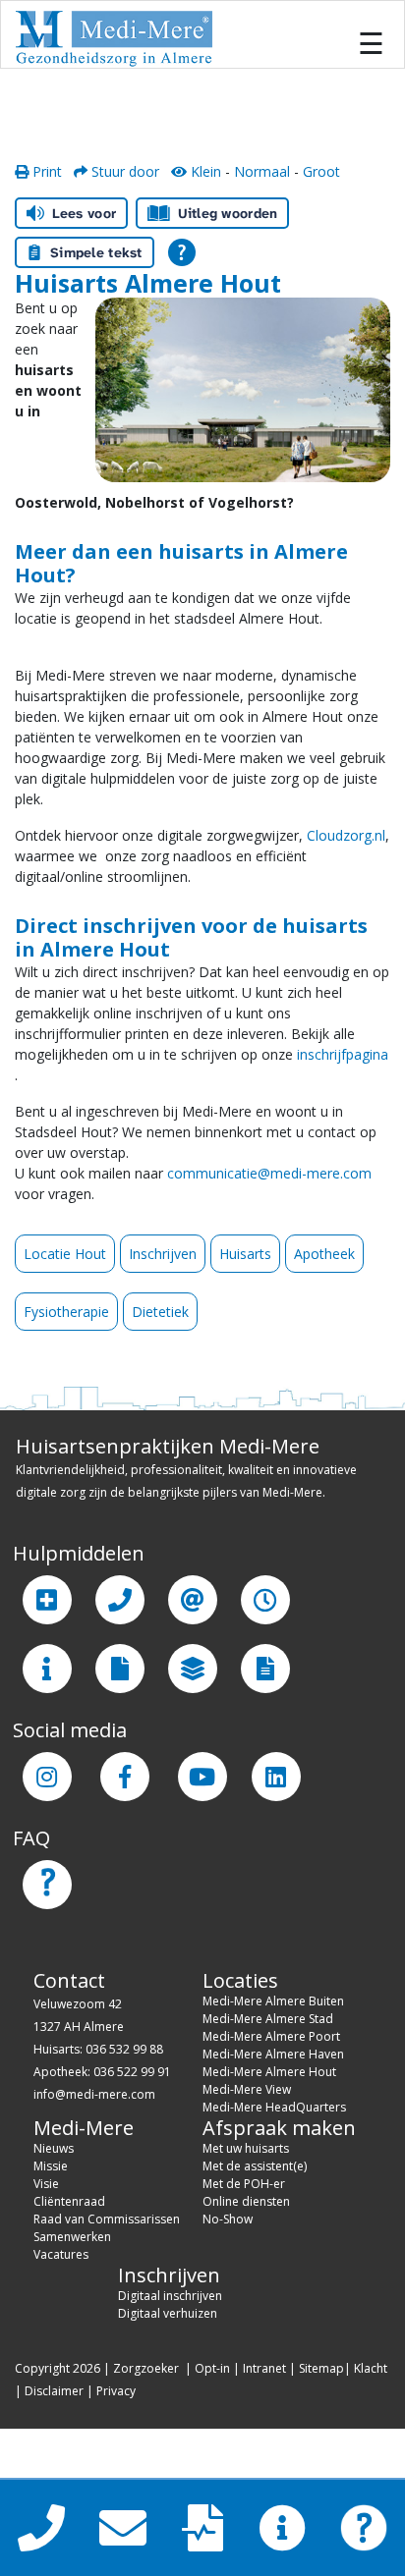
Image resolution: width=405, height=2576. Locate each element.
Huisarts (245, 1254)
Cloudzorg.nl (346, 835)
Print (45, 171)
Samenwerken (72, 2237)
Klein (204, 171)
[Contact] (120, 1600)
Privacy (116, 2391)
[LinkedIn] (276, 1777)
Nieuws (54, 2148)
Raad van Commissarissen (107, 2219)
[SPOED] (47, 1600)
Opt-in (212, 2368)
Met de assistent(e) (255, 2166)
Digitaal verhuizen (168, 2313)
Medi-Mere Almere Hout (269, 2072)
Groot (321, 171)
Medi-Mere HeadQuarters (274, 2107)
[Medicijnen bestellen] (265, 1669)
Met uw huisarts (246, 2148)
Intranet (264, 2368)
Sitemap (321, 2368)
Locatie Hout (65, 1254)
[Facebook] (125, 1777)
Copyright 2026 (58, 2368)
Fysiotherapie (66, 1312)
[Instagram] (47, 1777)
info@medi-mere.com (94, 2094)
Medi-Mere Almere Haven (273, 2054)
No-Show (228, 2219)
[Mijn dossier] (120, 1669)
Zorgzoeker (146, 2368)
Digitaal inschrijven (170, 2296)
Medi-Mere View (247, 2089)
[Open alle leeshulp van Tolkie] (182, 252)
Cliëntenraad (69, 2201)
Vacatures (61, 2254)
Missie (51, 2166)
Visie (46, 2184)
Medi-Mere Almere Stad (268, 2019)
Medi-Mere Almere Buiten (273, 2001)
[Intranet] (193, 1669)
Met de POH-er (244, 2184)
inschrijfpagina (343, 1054)
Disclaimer (54, 2391)
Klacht (371, 2368)
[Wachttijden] (265, 1600)
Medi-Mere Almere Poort (271, 2036)
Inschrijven (163, 1254)
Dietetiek (160, 1312)
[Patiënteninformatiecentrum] (47, 1669)
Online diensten (246, 2201)
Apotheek (324, 1254)
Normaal (262, 171)
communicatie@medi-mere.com (269, 1173)
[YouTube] (202, 1777)
